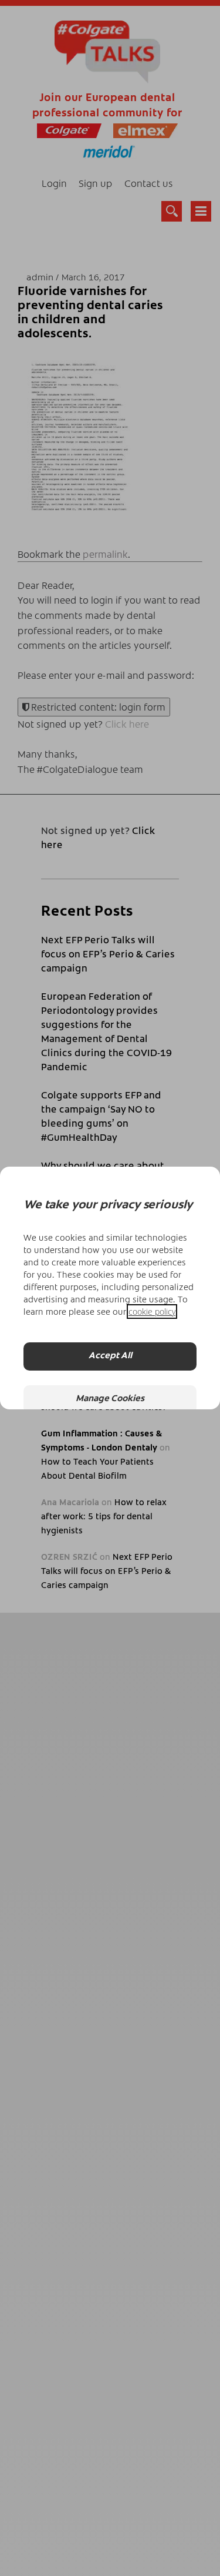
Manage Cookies (110, 1399)
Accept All (110, 1356)
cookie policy (152, 1312)
